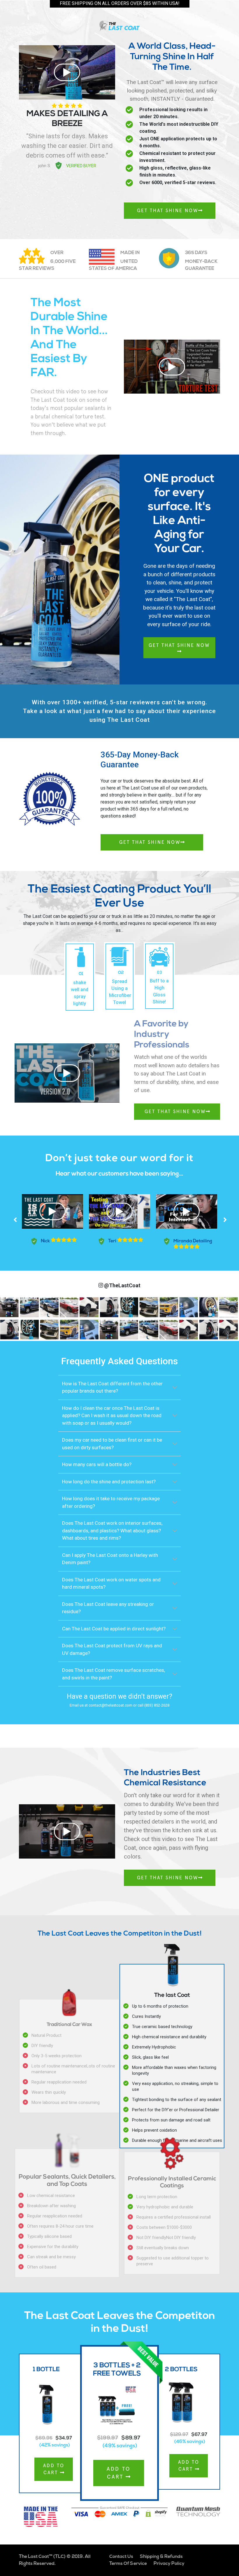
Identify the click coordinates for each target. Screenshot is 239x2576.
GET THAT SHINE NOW (168, 211)
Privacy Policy (169, 2564)
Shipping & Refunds (161, 2557)
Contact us (121, 2557)
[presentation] (15, 1220)
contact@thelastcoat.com (110, 1705)
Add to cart (54, 2469)
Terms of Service (128, 2564)
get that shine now (179, 645)
